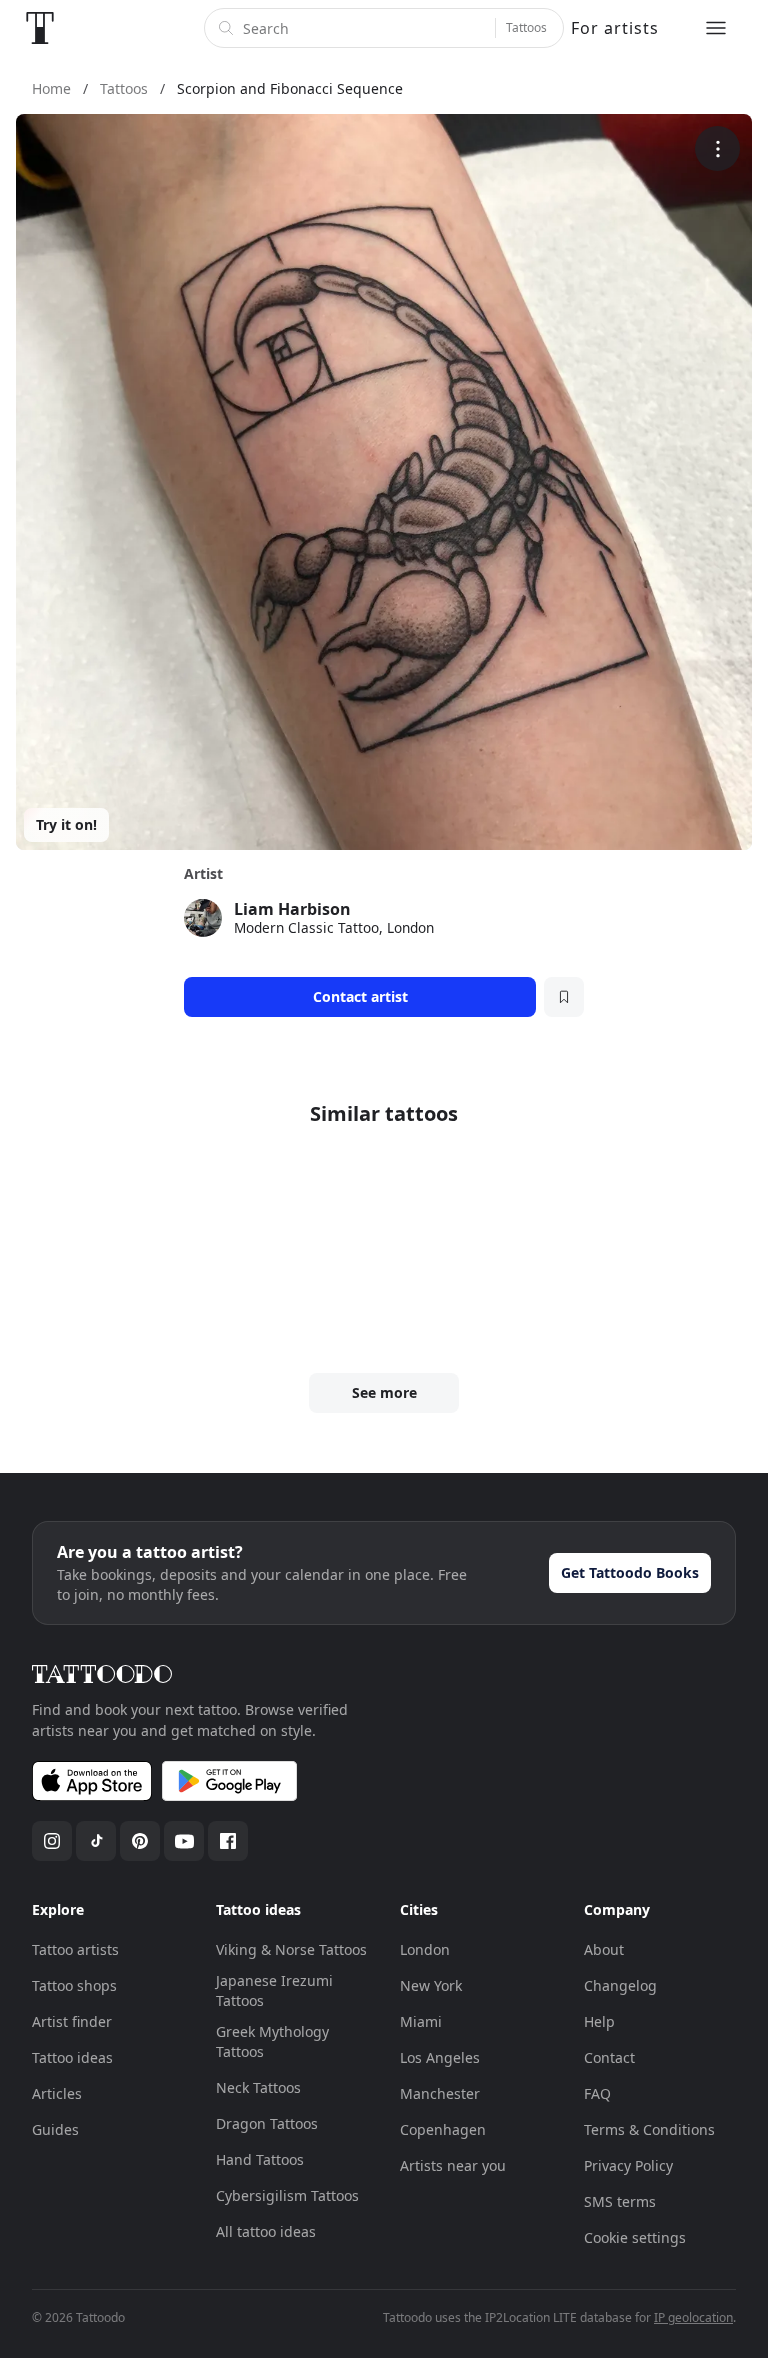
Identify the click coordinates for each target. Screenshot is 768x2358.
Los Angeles (440, 2057)
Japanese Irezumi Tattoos (274, 1990)
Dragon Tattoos (267, 2123)
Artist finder (72, 2021)
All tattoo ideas (266, 2231)
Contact (609, 2057)
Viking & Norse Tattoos (291, 1949)
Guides (55, 2129)
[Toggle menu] (716, 28)
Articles (57, 2093)
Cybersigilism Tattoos (287, 2195)
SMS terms (620, 2201)
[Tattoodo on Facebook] (228, 1841)
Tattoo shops (74, 1985)
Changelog (620, 1985)
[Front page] (40, 28)
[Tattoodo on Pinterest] (140, 1841)
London (425, 1949)
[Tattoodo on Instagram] (52, 1841)
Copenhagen (443, 2129)
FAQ (597, 2093)
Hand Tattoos (260, 2159)
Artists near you (453, 2165)
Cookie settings (635, 2237)
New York (431, 1985)
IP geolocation (693, 2317)
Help (599, 2021)
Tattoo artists (75, 1949)
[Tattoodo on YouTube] (184, 1841)
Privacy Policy (628, 2165)
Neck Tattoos (258, 2087)
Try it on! (66, 824)
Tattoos (526, 27)
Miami (421, 2021)
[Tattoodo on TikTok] (96, 1841)
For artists (615, 28)
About (604, 1949)
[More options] (717, 148)
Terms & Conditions (649, 2129)
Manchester (440, 2093)
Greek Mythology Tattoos (272, 2041)
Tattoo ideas (72, 2057)
